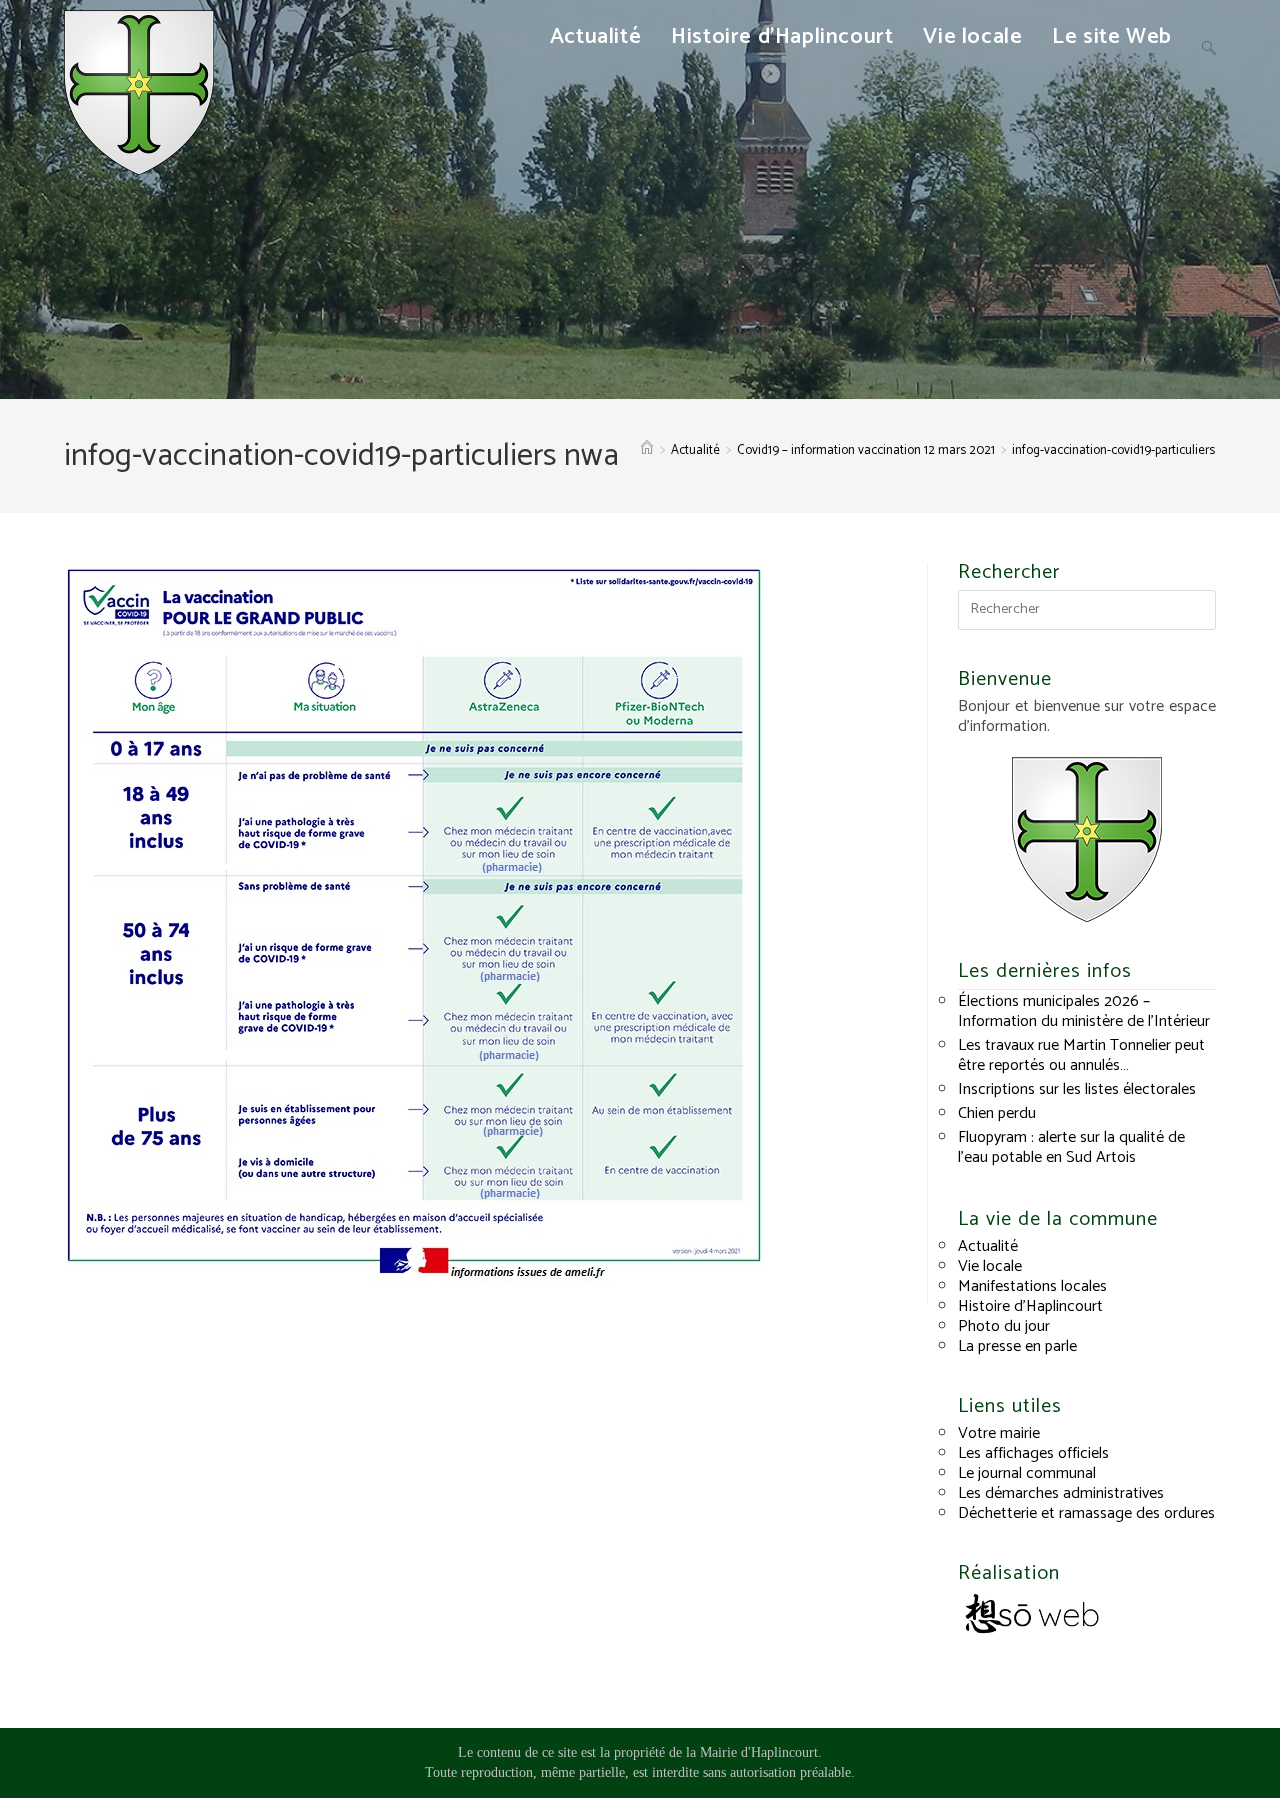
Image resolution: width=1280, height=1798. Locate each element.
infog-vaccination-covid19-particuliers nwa (1126, 450)
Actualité (988, 1246)
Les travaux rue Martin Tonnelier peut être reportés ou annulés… (1081, 1055)
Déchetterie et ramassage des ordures (1086, 1513)
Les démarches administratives (1061, 1493)
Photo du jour (1004, 1326)
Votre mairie (999, 1433)
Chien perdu (997, 1113)
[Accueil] (647, 450)
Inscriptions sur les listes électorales (1077, 1089)
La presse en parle (1017, 1346)
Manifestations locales (1032, 1286)
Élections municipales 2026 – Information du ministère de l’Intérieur (1084, 1011)
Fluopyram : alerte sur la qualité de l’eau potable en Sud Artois (1071, 1147)
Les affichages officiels (1033, 1453)
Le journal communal (1027, 1473)
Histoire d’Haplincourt (1030, 1306)
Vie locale (990, 1266)
